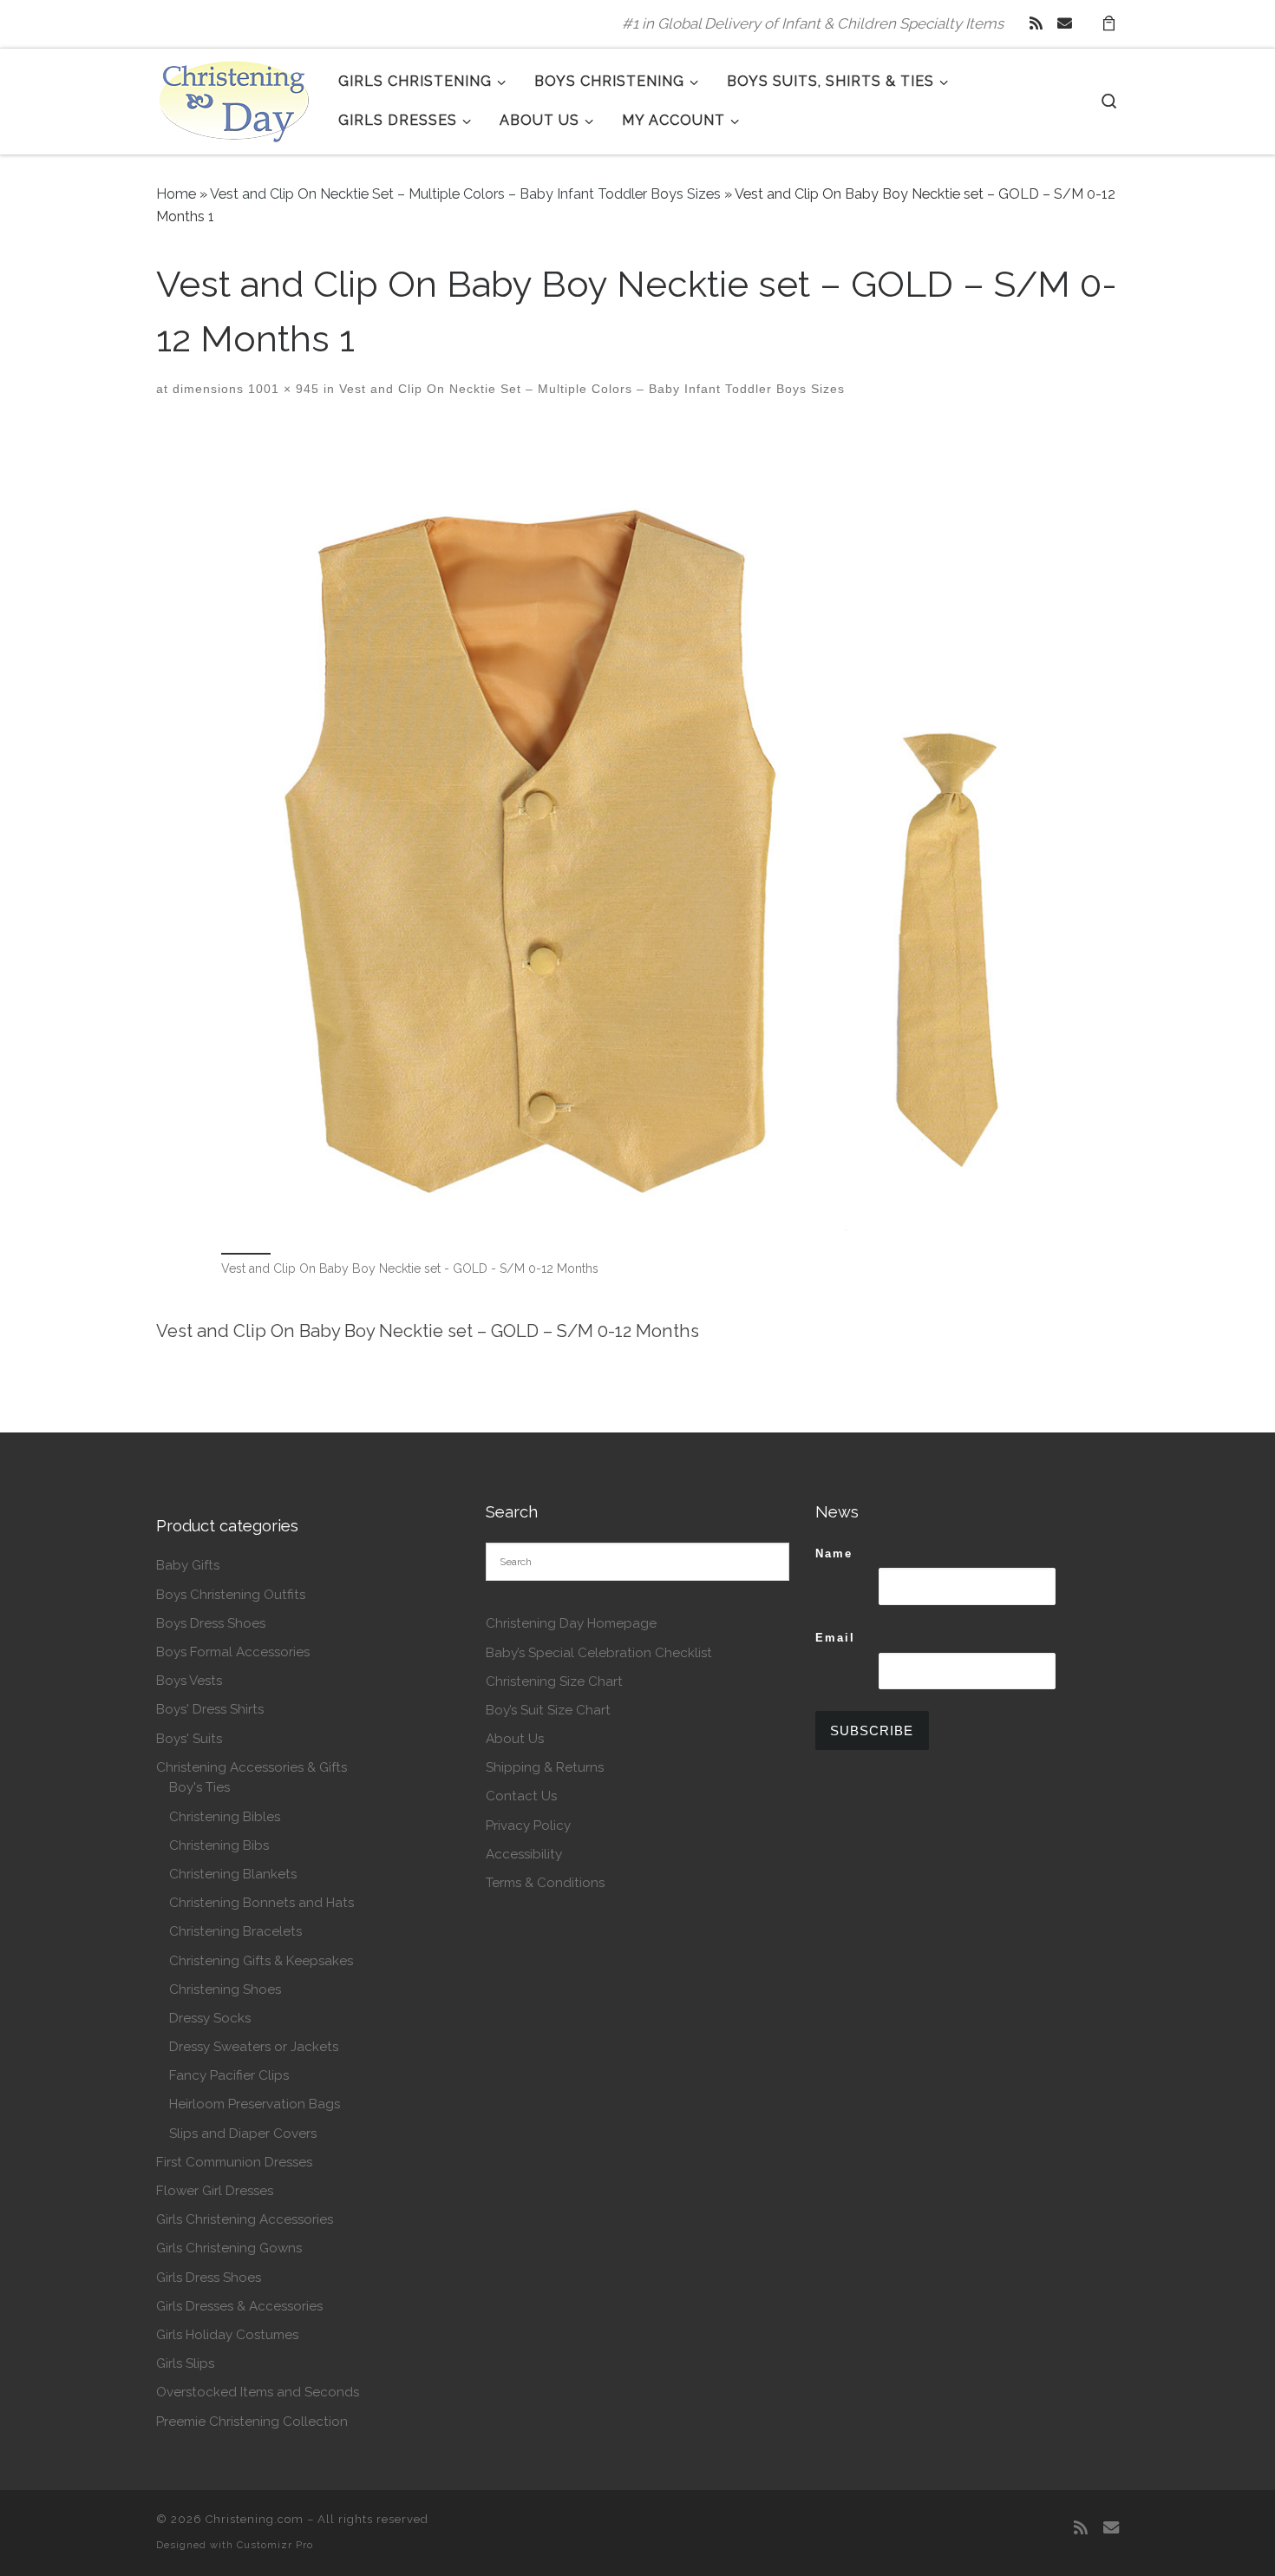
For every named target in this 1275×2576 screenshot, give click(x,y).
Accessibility (524, 1854)
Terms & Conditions (545, 1883)
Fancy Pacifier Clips (229, 2075)
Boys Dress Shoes (211, 1623)
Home (176, 194)
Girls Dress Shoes (209, 2278)
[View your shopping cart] (1108, 24)
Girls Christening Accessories (245, 2219)
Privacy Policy (528, 1825)
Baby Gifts (188, 1565)
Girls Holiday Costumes (227, 2335)
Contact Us (521, 1796)
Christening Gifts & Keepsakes (261, 1961)
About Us (515, 1739)
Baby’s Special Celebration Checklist (599, 1653)
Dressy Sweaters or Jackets (254, 2047)
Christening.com (255, 2519)
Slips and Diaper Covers (243, 2134)
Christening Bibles (225, 1817)
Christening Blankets (233, 1874)
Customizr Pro (275, 2545)
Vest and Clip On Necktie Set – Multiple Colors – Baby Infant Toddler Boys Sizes (465, 194)
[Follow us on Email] (1065, 23)
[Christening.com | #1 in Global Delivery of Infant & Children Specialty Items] (234, 98)
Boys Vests (189, 1681)
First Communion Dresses (234, 2162)
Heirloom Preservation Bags (255, 2104)
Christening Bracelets (235, 1931)
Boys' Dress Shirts (210, 1709)
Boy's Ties (199, 1787)
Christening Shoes (225, 1989)
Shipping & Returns (545, 1767)
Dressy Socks (210, 2018)
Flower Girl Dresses (215, 2191)
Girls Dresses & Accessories (239, 2306)
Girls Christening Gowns (229, 2248)
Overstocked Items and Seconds (258, 2392)
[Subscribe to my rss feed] (1036, 23)
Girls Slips (185, 2363)
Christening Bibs (219, 1845)
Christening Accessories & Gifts (252, 1767)
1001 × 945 (281, 389)
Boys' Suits (189, 1739)
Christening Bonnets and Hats (262, 1903)
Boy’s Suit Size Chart (548, 1710)
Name (834, 1553)
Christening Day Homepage (571, 1623)
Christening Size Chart (554, 1681)
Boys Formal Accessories (233, 1652)
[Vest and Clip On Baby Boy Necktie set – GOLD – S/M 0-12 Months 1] (637, 838)
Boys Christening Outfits (231, 1595)
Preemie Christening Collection (252, 2422)
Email (835, 1638)
